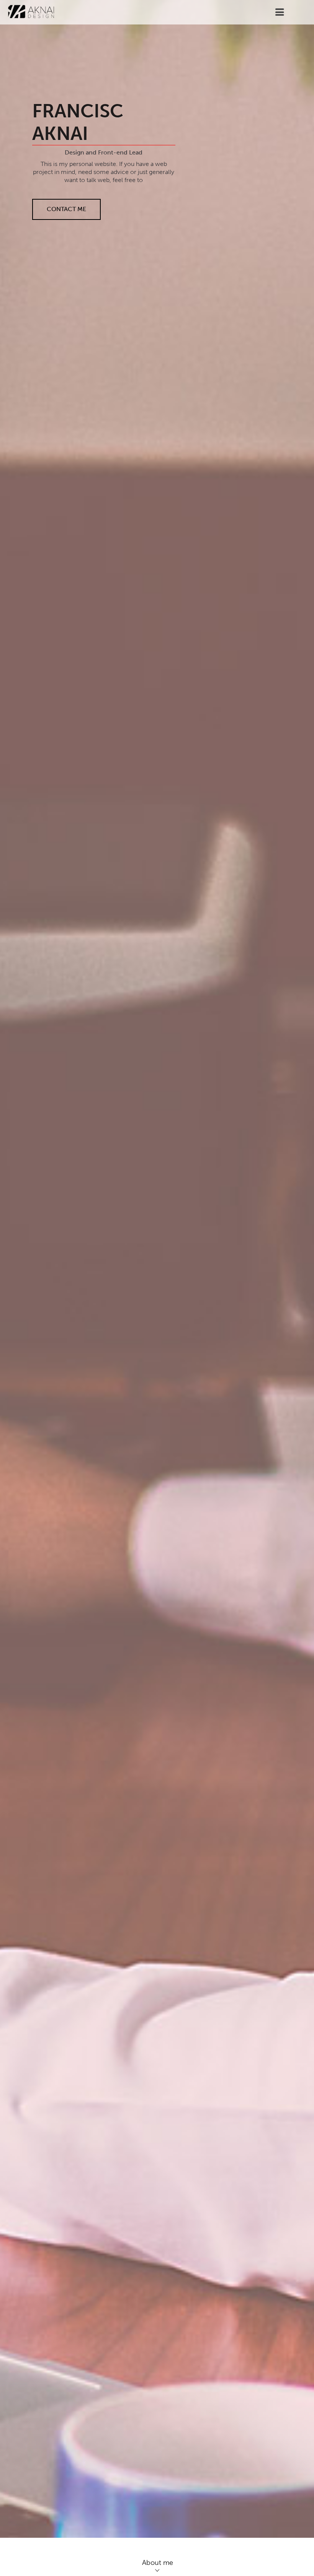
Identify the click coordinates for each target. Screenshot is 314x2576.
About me (158, 2563)
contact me (66, 209)
